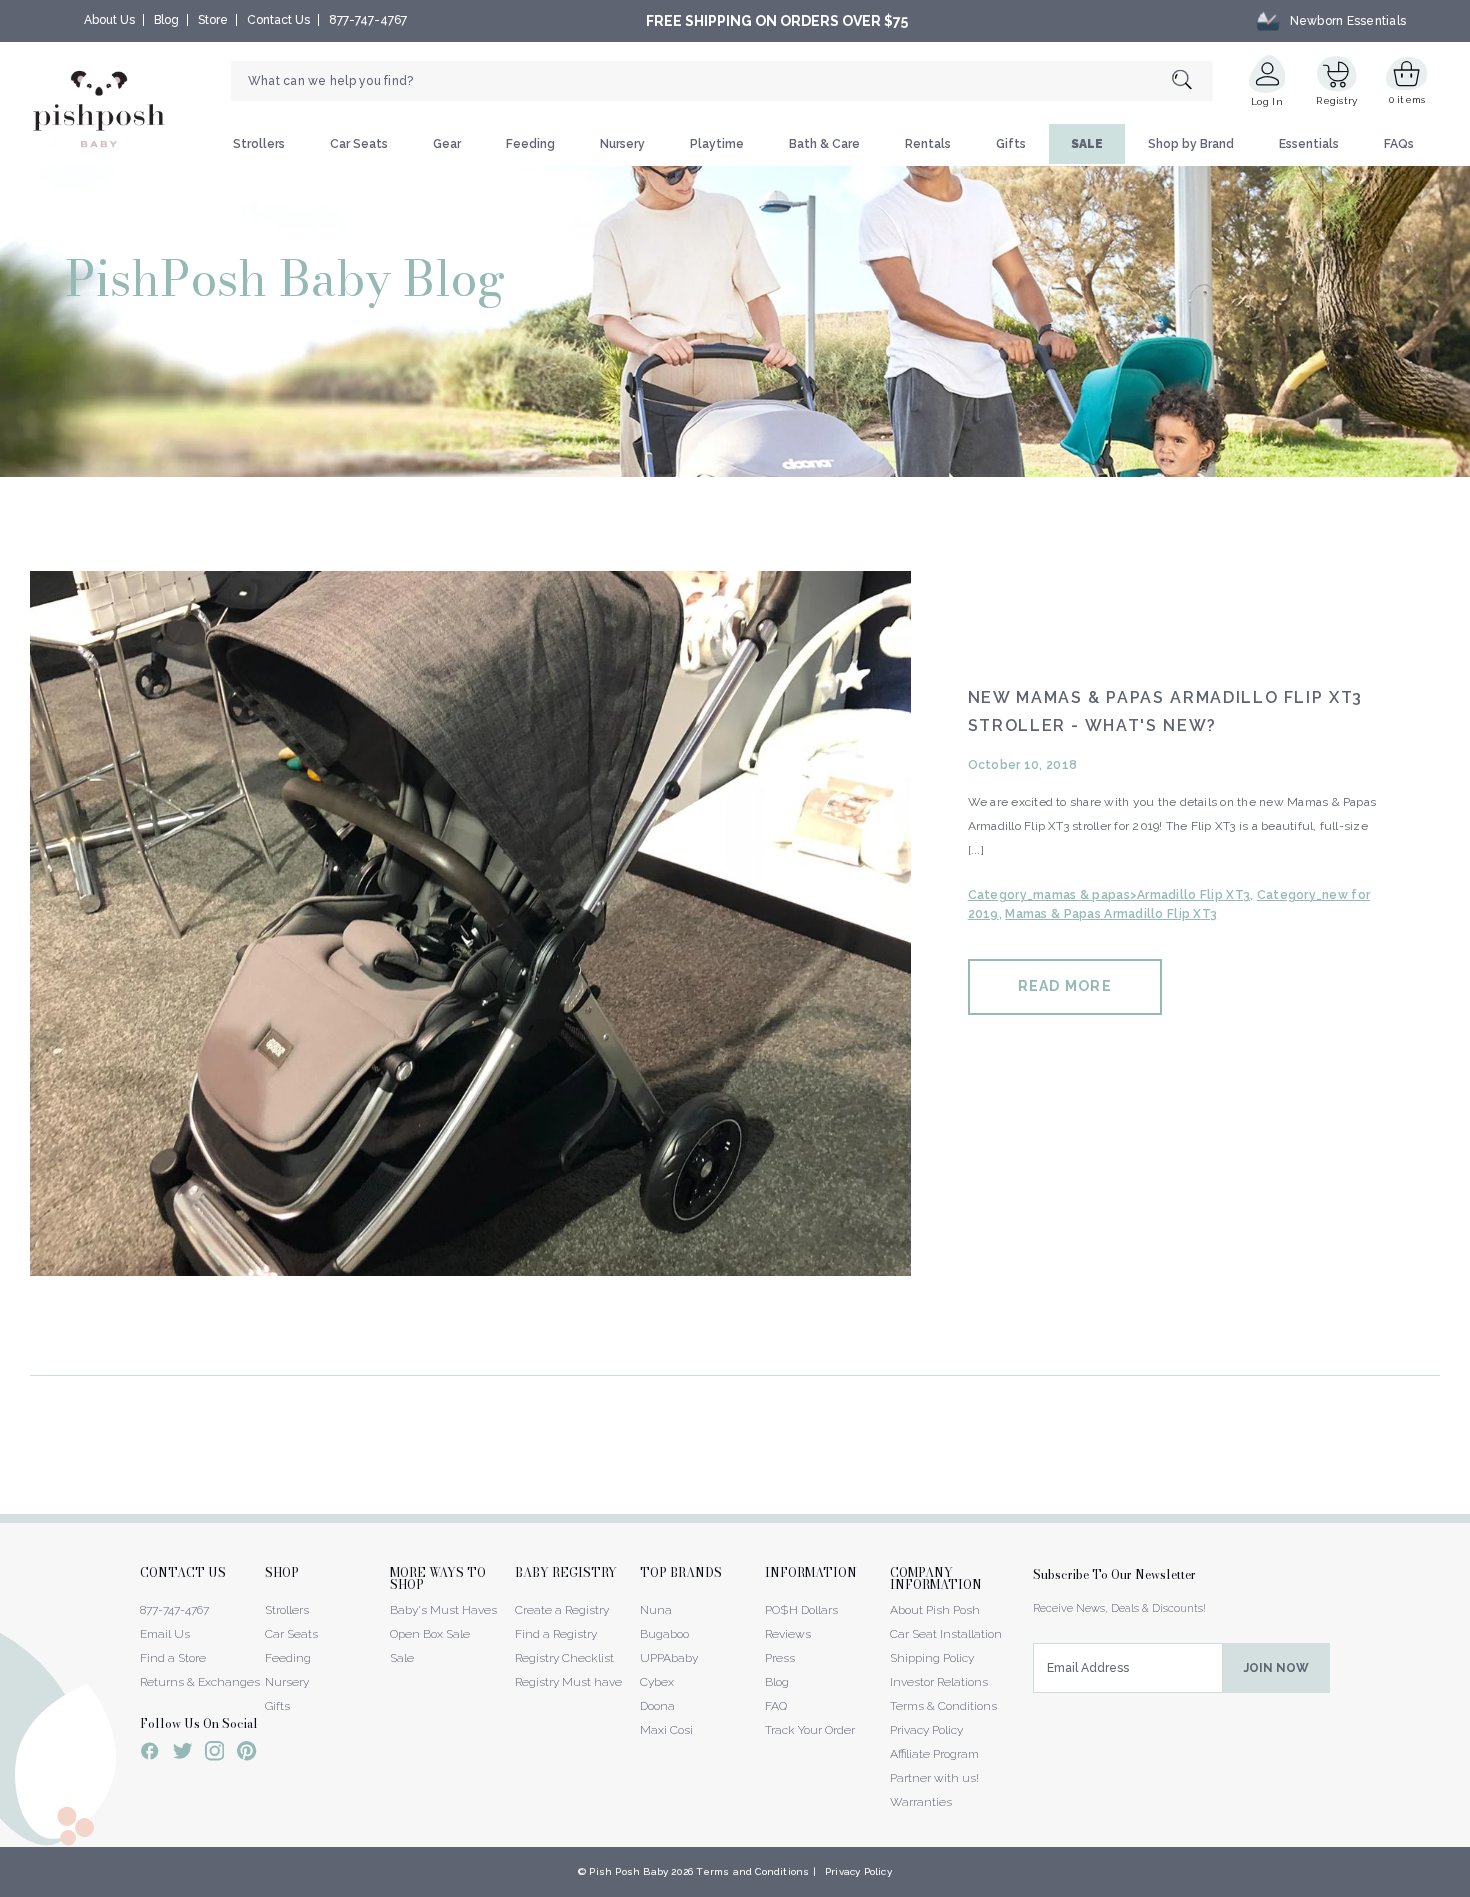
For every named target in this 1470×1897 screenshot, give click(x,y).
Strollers (259, 144)
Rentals (928, 144)
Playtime (717, 144)
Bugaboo (664, 1634)
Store (213, 20)
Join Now (1276, 1668)
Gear (447, 144)
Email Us (165, 1634)
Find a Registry (556, 1634)
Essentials (1309, 144)
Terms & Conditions (943, 1706)
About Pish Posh (935, 1610)
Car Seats (359, 144)
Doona (657, 1706)
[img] (470, 923)
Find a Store (173, 1658)
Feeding (530, 144)
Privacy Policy (926, 1730)
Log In (1267, 101)
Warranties (921, 1802)
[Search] (1192, 81)
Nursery (622, 144)
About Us (109, 20)
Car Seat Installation (946, 1634)
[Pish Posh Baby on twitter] (182, 1754)
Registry (1336, 100)
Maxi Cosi (666, 1730)
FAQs (1399, 144)
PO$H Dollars (801, 1610)
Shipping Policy (932, 1658)
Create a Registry (562, 1610)
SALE (1087, 144)
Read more (1065, 986)
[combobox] (722, 81)
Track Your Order (810, 1730)
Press (780, 1658)
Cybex (657, 1682)
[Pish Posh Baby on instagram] (214, 1754)
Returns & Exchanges (200, 1682)
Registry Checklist (564, 1658)
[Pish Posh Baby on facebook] (150, 1754)
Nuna (656, 1610)
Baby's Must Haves (443, 1610)
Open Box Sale (430, 1634)
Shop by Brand (1191, 144)
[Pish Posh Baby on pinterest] (246, 1754)
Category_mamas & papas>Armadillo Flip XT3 (1109, 895)
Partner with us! (934, 1778)
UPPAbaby (669, 1658)
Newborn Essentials (1348, 21)
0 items (1407, 99)
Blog (166, 20)
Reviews (788, 1634)
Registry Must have (568, 1682)
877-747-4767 (368, 20)
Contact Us (278, 20)
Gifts (1011, 144)
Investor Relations (939, 1682)
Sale (402, 1658)
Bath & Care (824, 144)
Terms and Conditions (752, 1871)
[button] (1469, 1886)
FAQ (776, 1706)
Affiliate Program (934, 1754)
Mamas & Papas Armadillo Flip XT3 (1111, 914)
